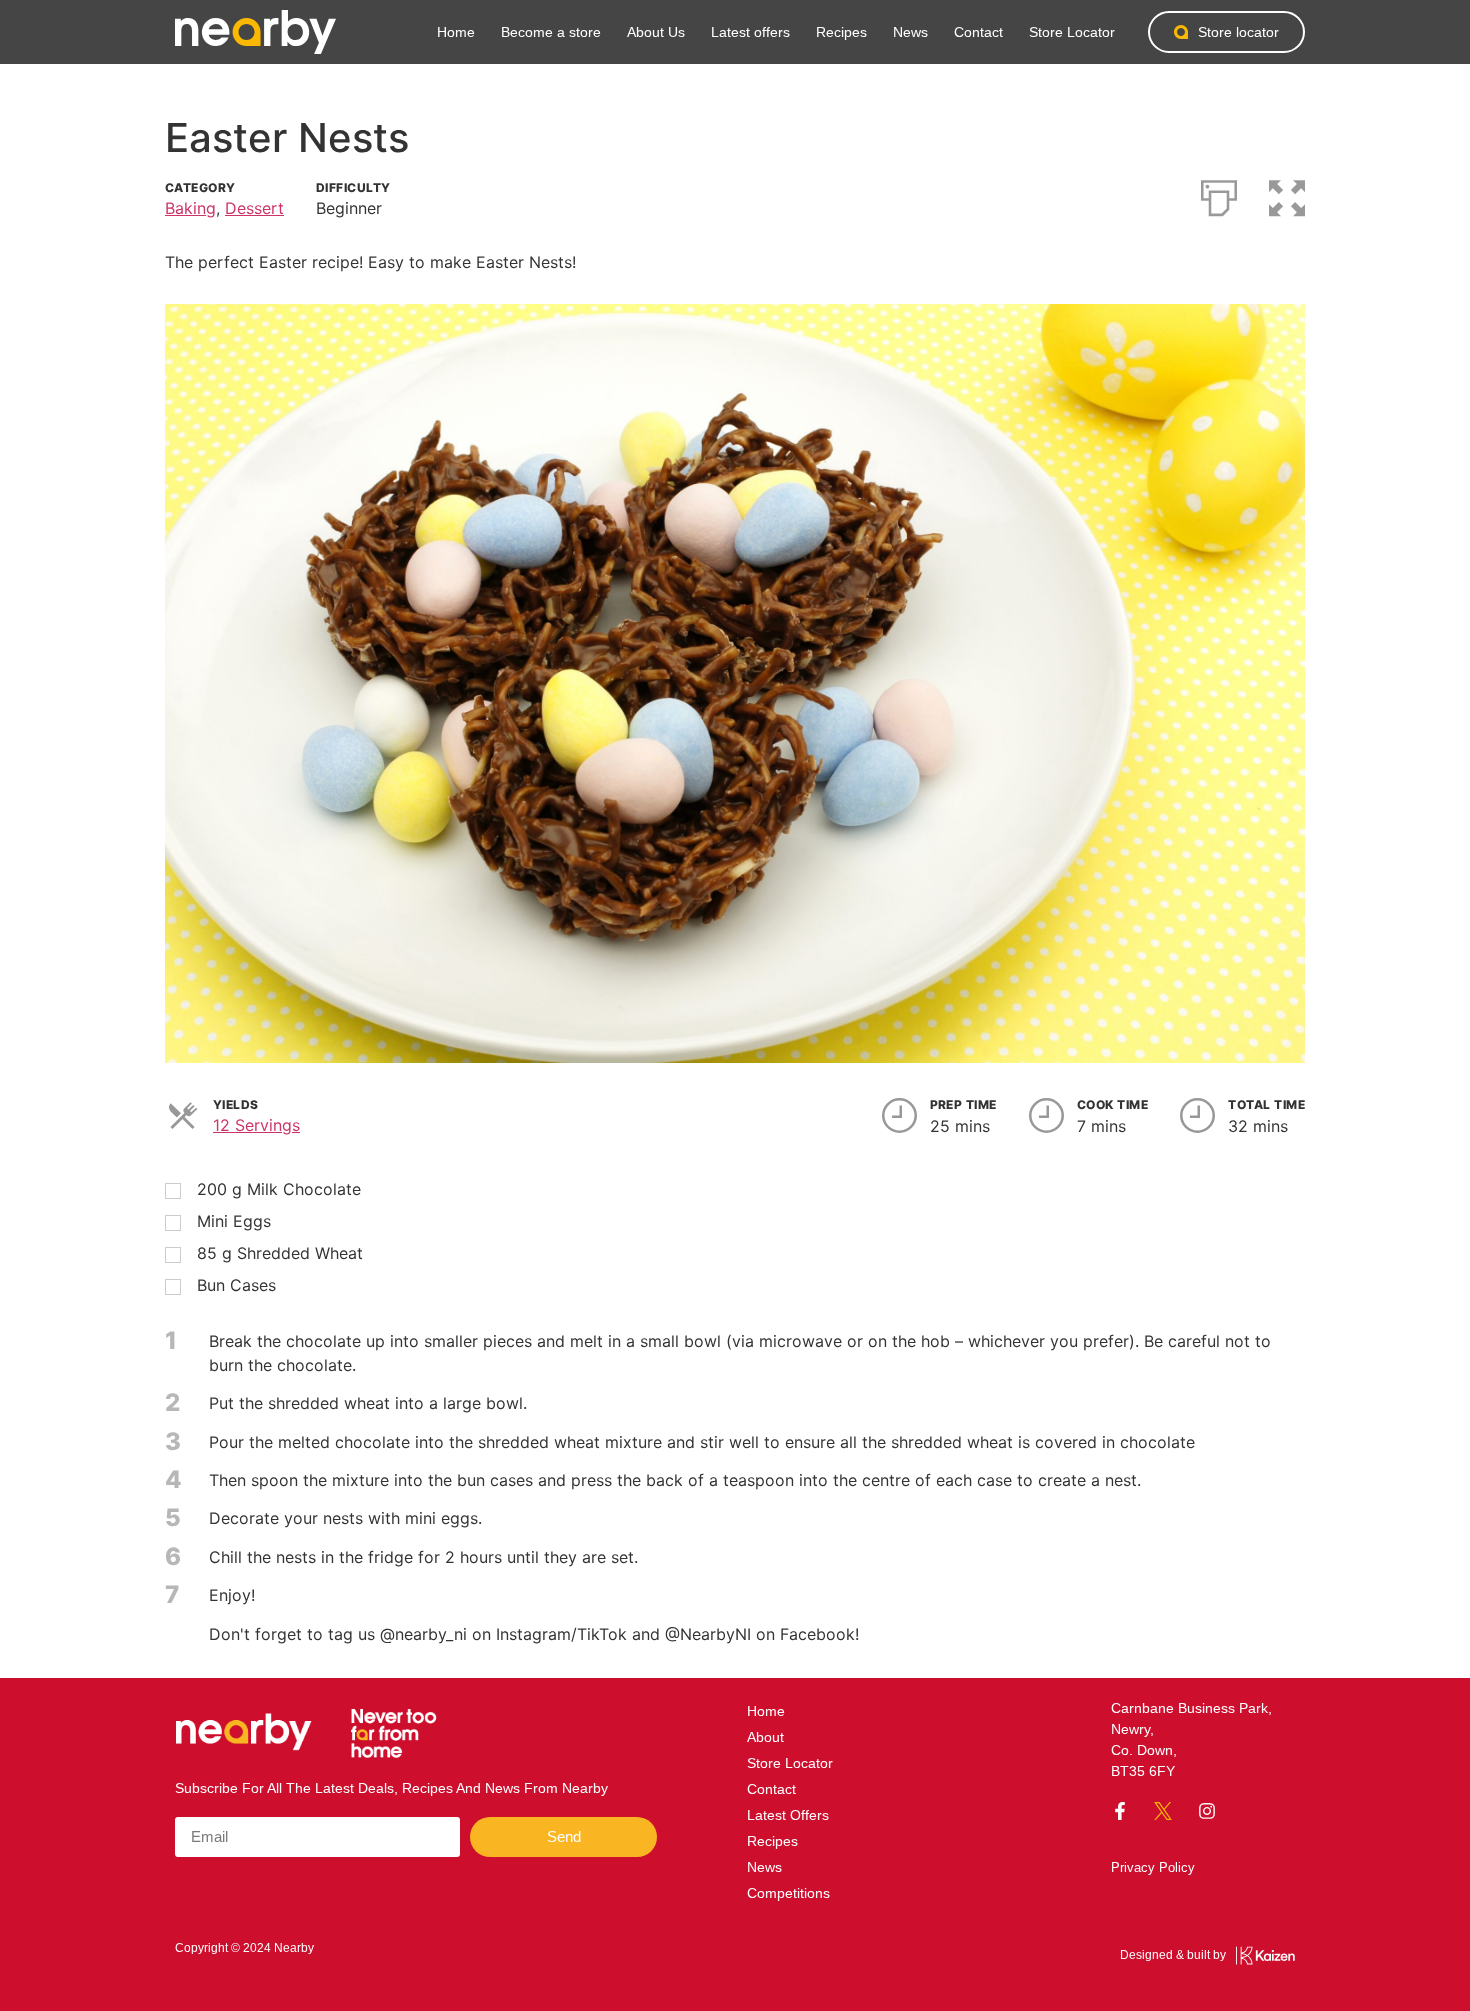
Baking (190, 208)
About (765, 1737)
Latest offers (750, 32)
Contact (978, 32)
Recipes (841, 32)
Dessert (254, 208)
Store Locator (1072, 32)
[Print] (1219, 194)
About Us (656, 32)
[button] (1287, 194)
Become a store (551, 32)
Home (456, 32)
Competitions (788, 1893)
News (910, 32)
